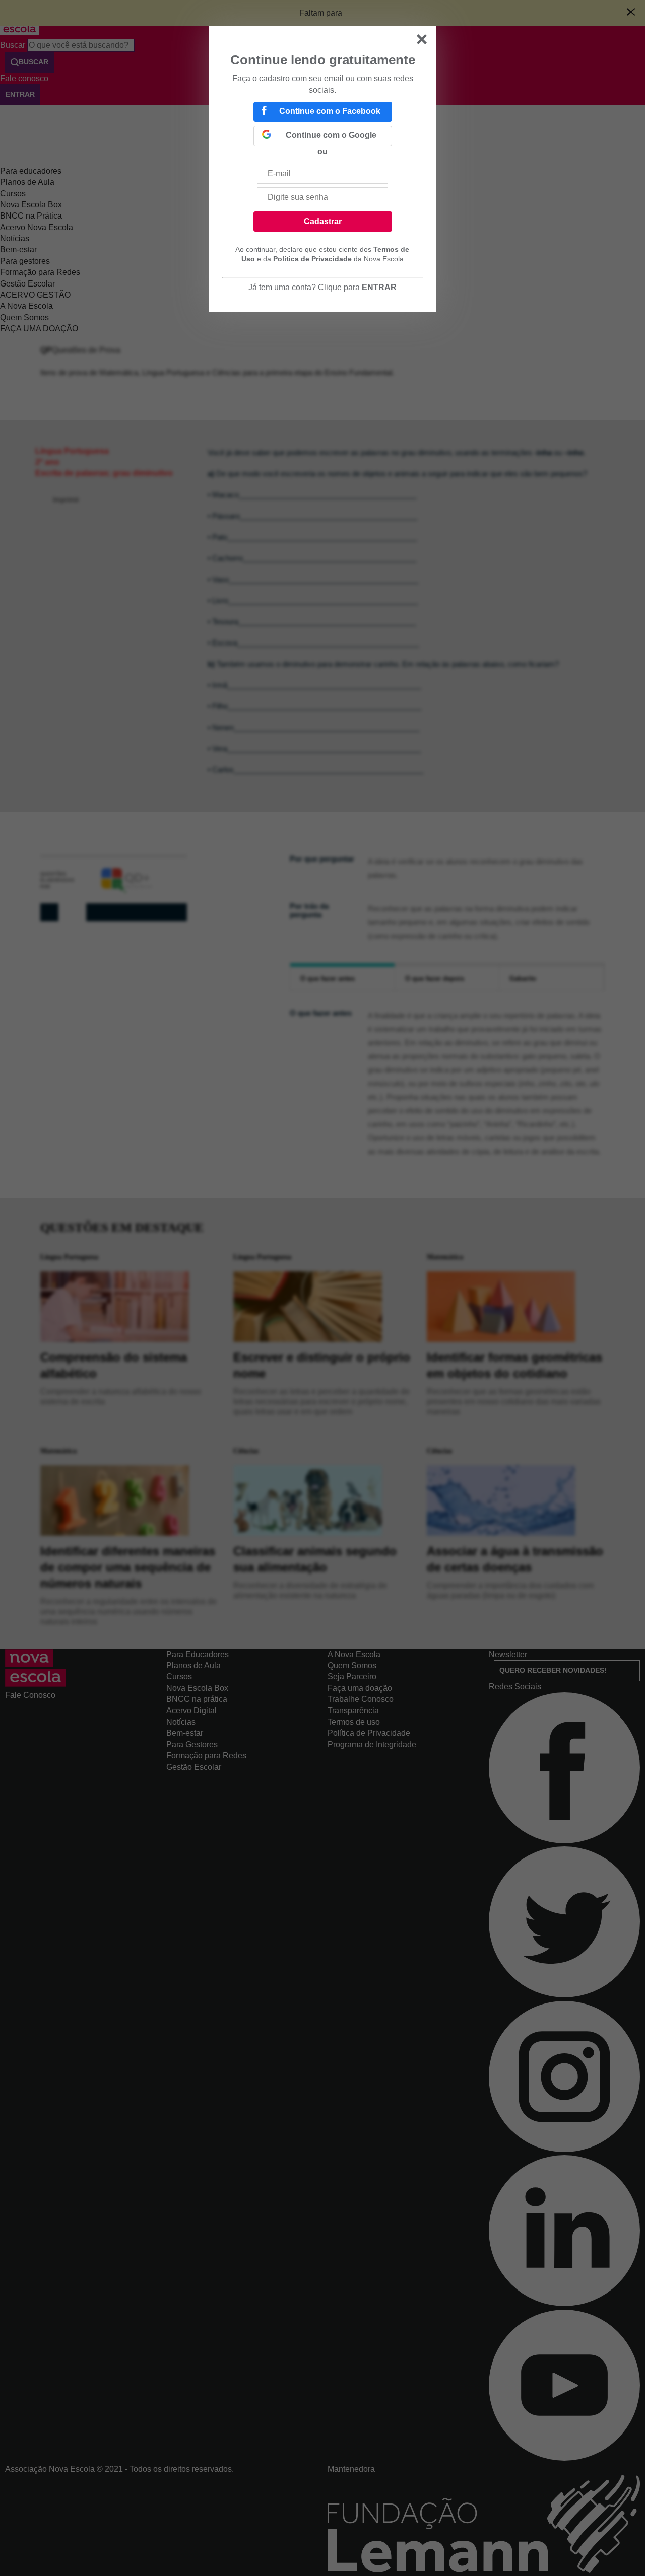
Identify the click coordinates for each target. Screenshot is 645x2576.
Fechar (422, 39)
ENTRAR (379, 287)
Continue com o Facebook (330, 111)
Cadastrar (323, 221)
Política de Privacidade (312, 259)
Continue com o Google (331, 135)
